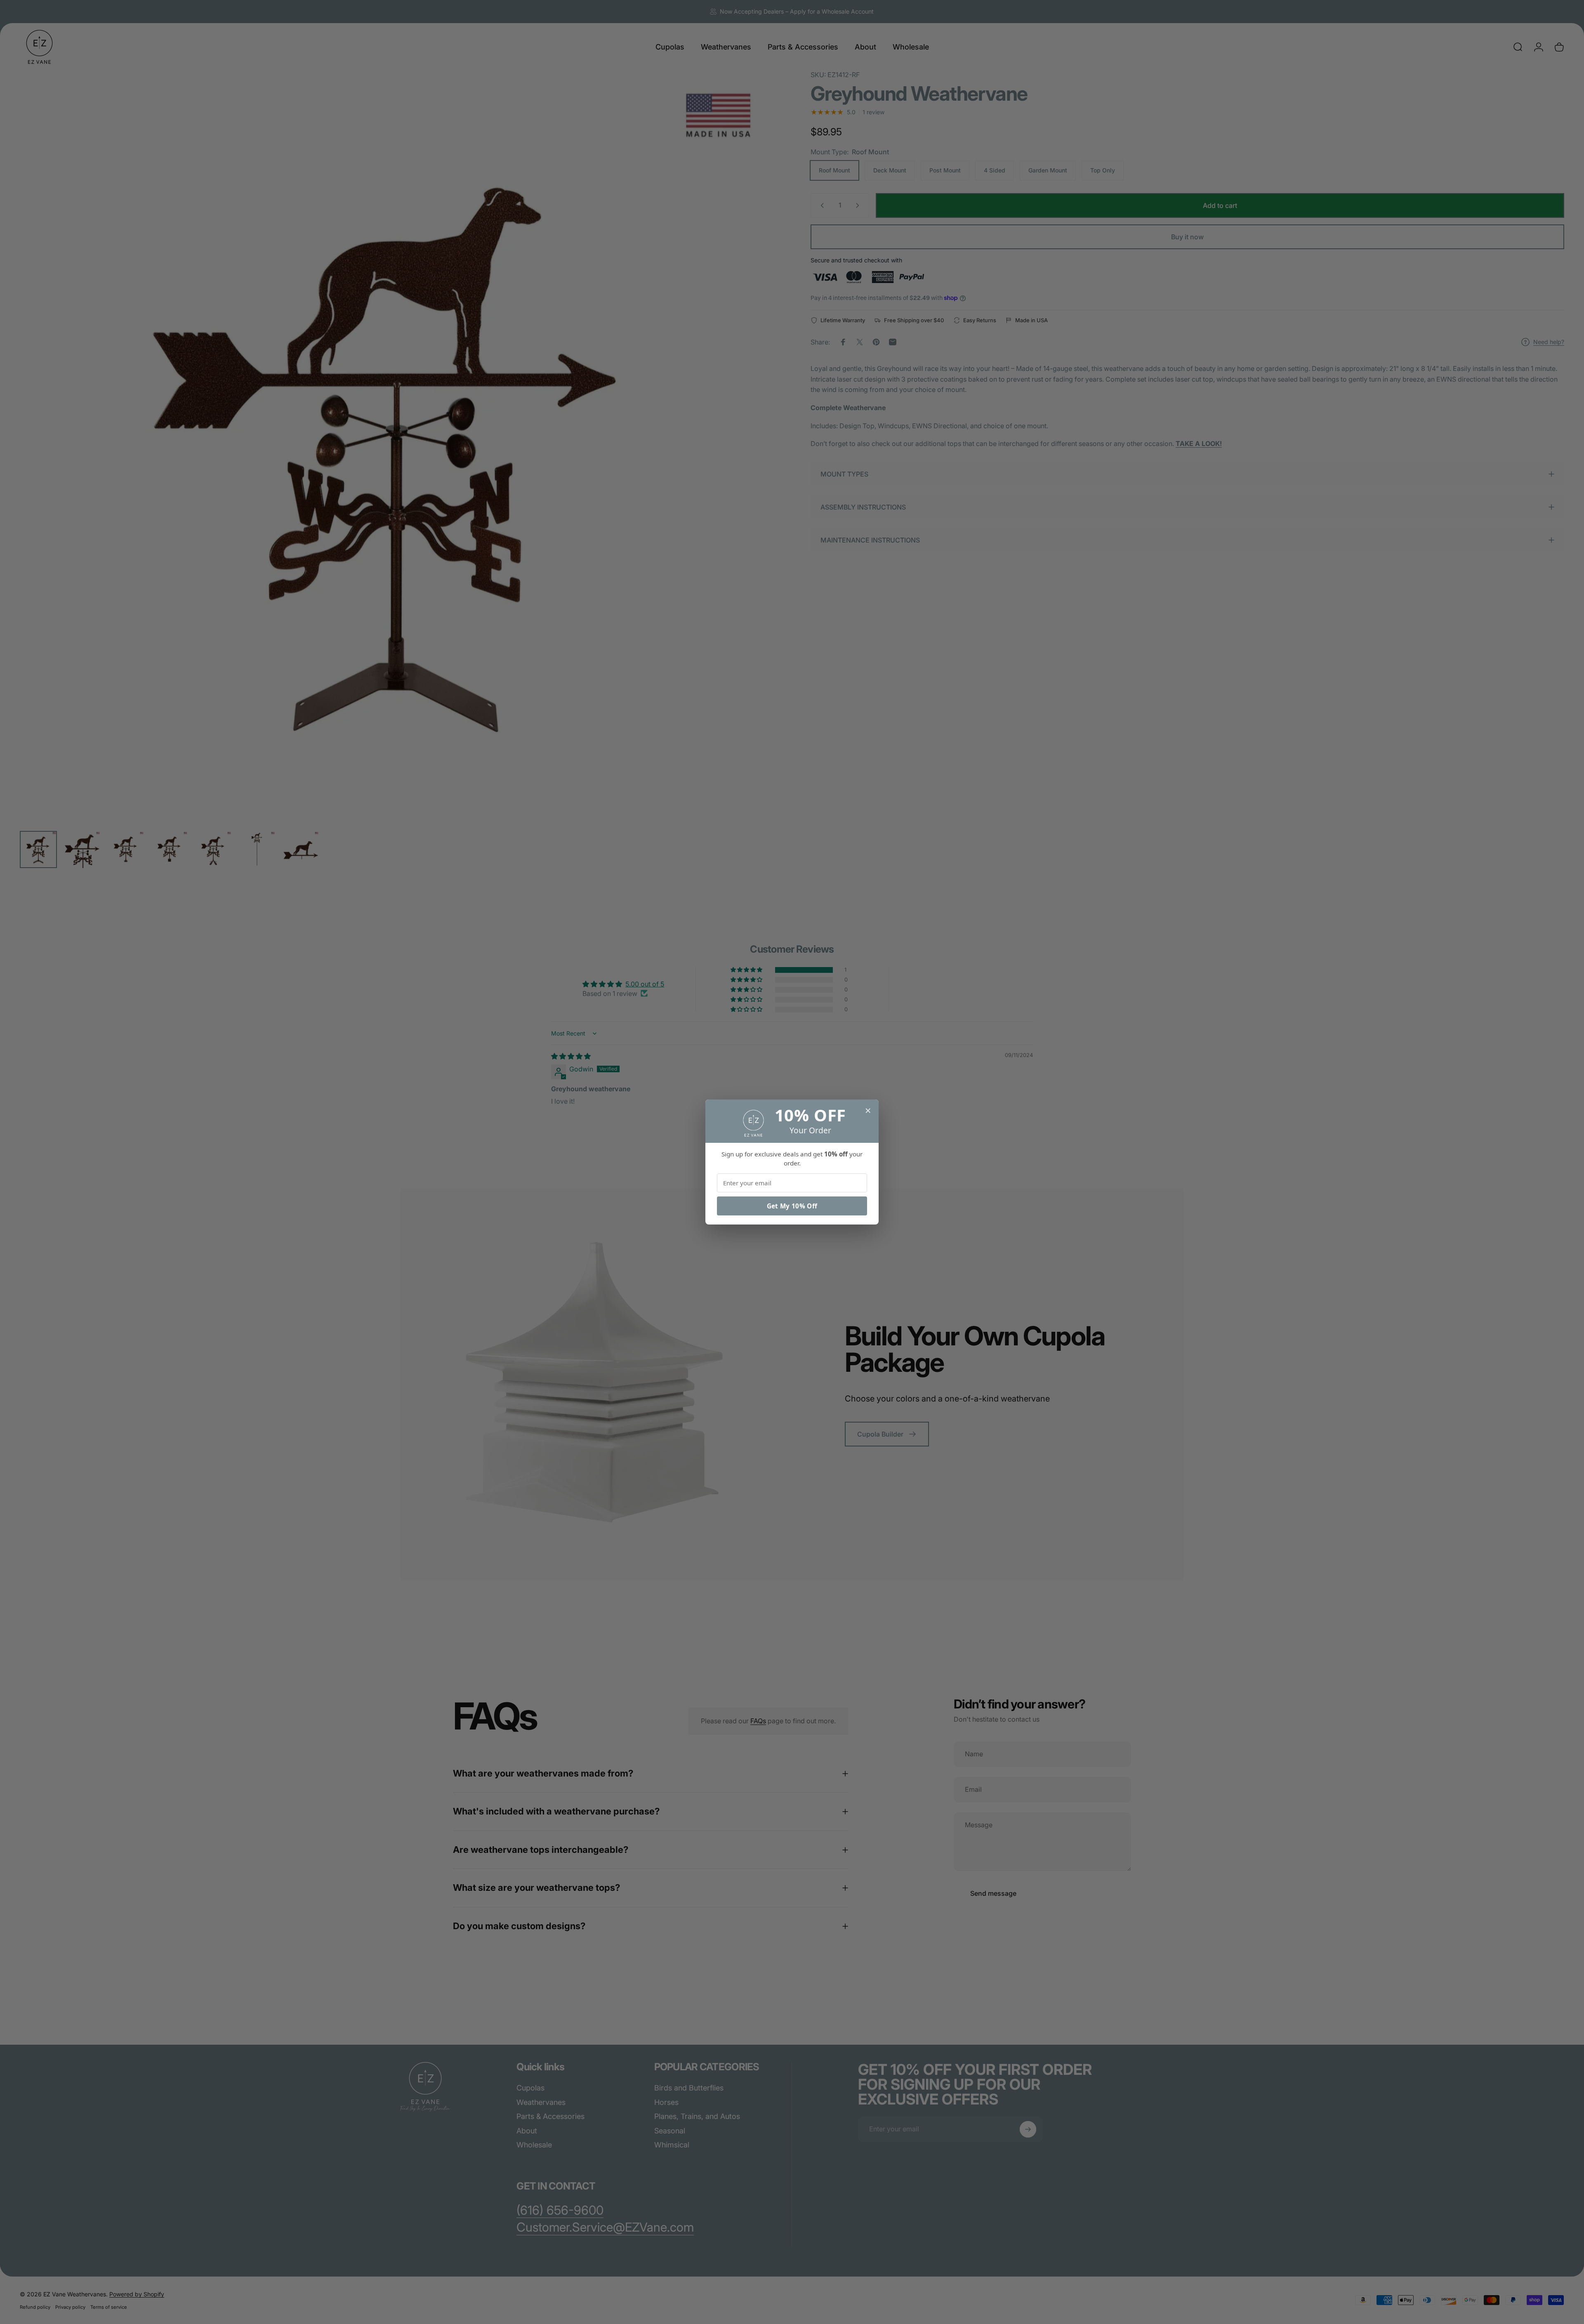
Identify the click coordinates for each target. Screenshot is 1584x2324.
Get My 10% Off (792, 1206)
